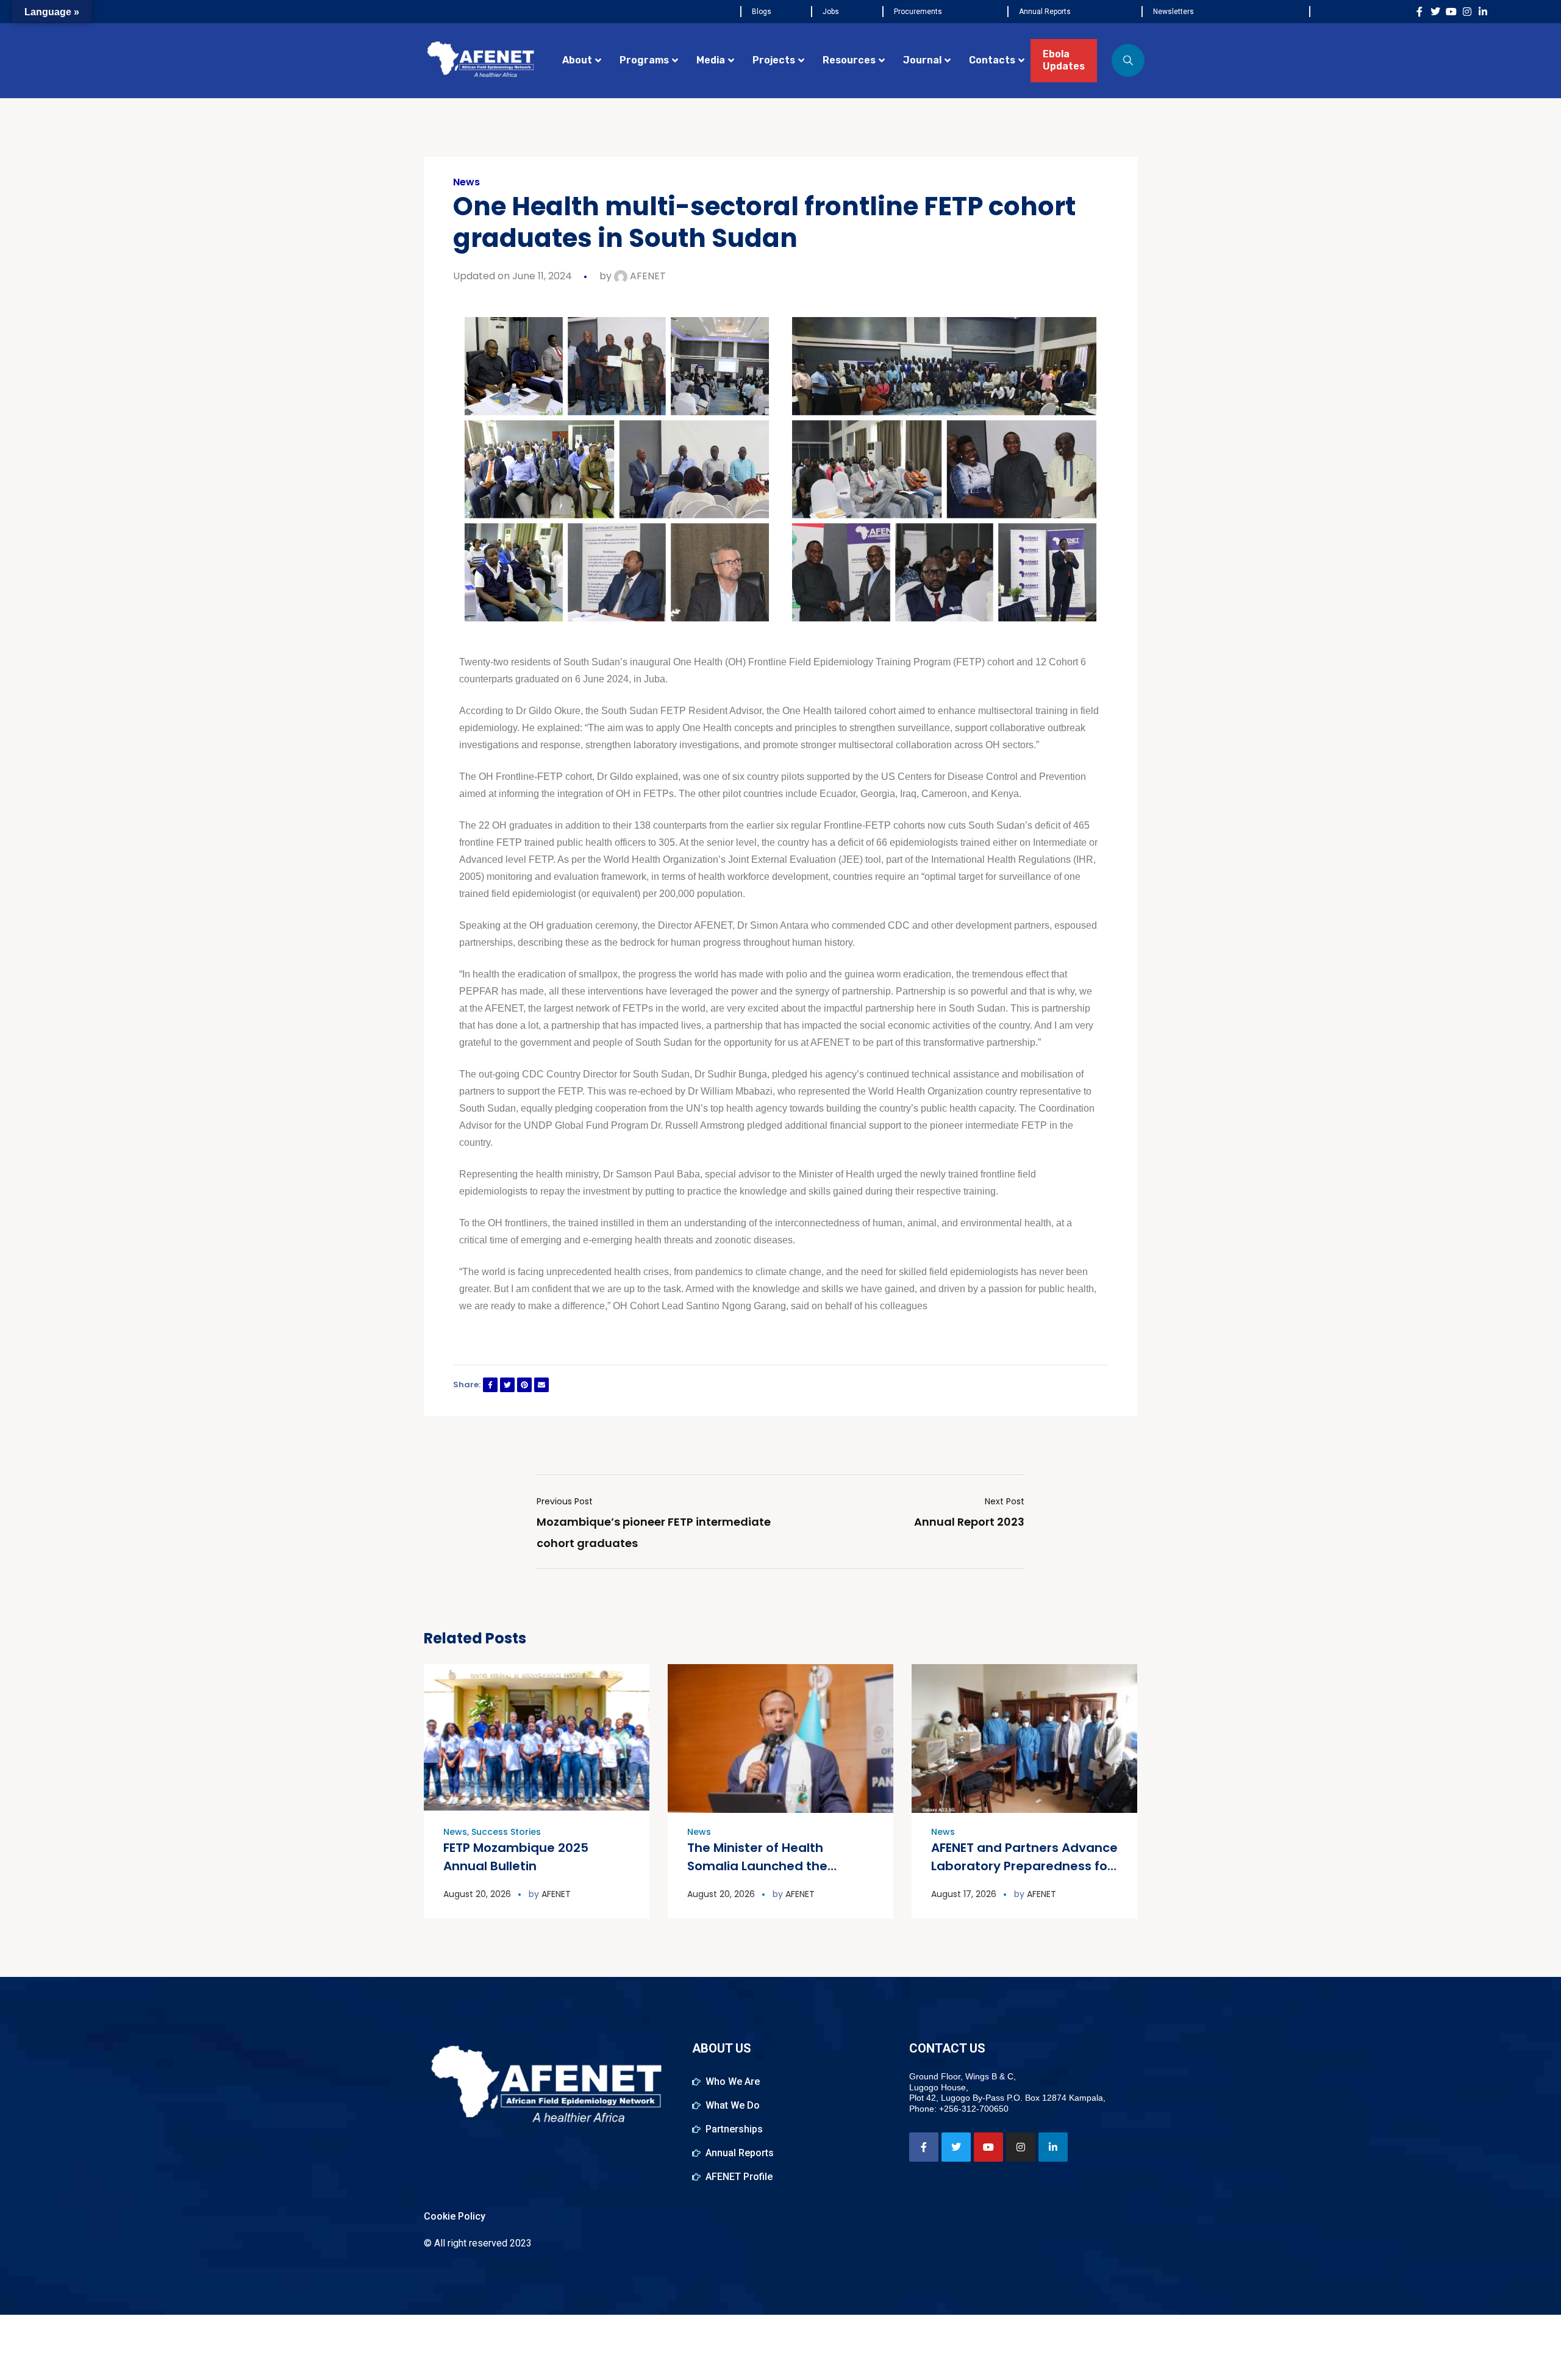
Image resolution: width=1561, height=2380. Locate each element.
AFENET (647, 276)
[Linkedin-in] (1483, 12)
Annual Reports (1045, 12)
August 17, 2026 (964, 1894)
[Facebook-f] (1420, 12)
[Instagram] (1467, 12)
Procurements (918, 12)
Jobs (831, 12)
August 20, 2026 (477, 1894)
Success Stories (506, 1832)
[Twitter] (1435, 12)
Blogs (762, 12)
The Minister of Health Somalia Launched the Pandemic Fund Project (759, 1866)
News (466, 182)
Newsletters (1173, 12)
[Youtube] (1451, 12)
